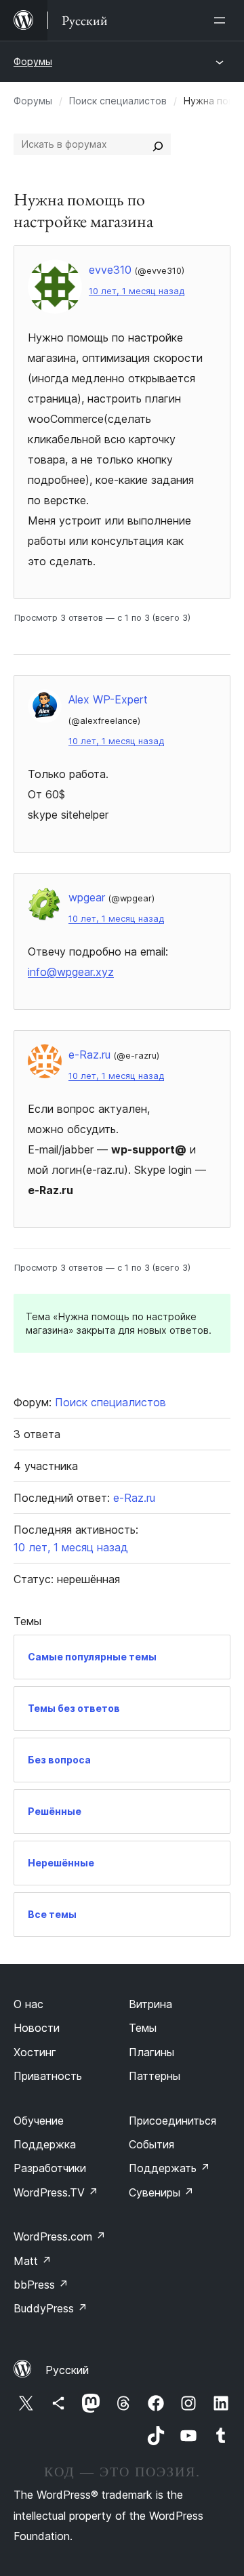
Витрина (150, 2004)
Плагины (151, 2052)
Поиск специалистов (118, 101)
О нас (28, 2004)
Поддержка (45, 2144)
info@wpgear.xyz (71, 972)
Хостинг (35, 2052)
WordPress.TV (56, 2192)
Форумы (33, 61)
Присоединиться (172, 2121)
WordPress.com (60, 2236)
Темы (143, 2028)
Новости (37, 2028)
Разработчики (50, 2168)
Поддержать (169, 2168)
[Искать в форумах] (158, 144)
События (151, 2144)
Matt (33, 2261)
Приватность (48, 2076)
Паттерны (155, 2076)
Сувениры (161, 2192)
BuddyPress (50, 2308)
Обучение (39, 2121)
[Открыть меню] (222, 20)
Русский (67, 2370)
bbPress (41, 2285)
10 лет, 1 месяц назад (137, 291)
